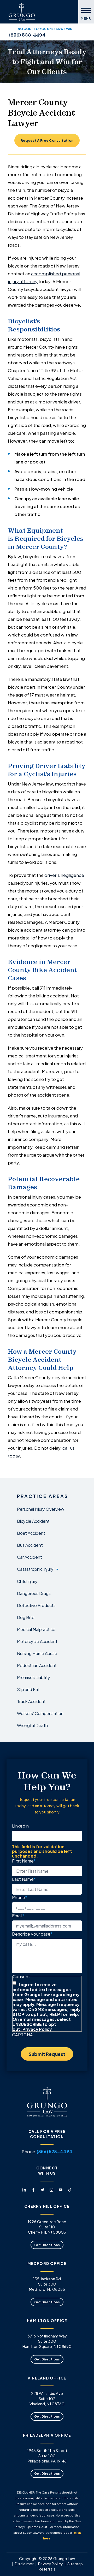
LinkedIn (20, 1826)
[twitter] (64, 35)
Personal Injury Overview (41, 1509)
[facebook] (57, 35)
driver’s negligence (64, 875)
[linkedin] (51, 35)
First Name (24, 1861)
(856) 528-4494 (27, 35)
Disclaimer (24, 2564)
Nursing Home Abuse (37, 1653)
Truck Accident (31, 1701)
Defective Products (36, 1605)
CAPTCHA (22, 2034)
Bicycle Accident (33, 1521)
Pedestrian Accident (37, 1665)
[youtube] (76, 35)
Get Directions (47, 2245)
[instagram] (70, 35)
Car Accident (30, 1557)
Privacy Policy (37, 2029)
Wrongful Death (32, 1725)
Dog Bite (26, 1617)
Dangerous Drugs (34, 1593)
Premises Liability (34, 1677)
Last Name (24, 1879)
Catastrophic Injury (35, 1569)
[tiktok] (83, 35)
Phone (20, 1897)
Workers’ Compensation (40, 1713)
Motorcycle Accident (37, 1641)
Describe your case (32, 1934)
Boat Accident (31, 1533)
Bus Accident (30, 1545)
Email (18, 1915)
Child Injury (27, 1581)
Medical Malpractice (36, 1629)
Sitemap (75, 2564)
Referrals (47, 2569)
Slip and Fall (28, 1689)
